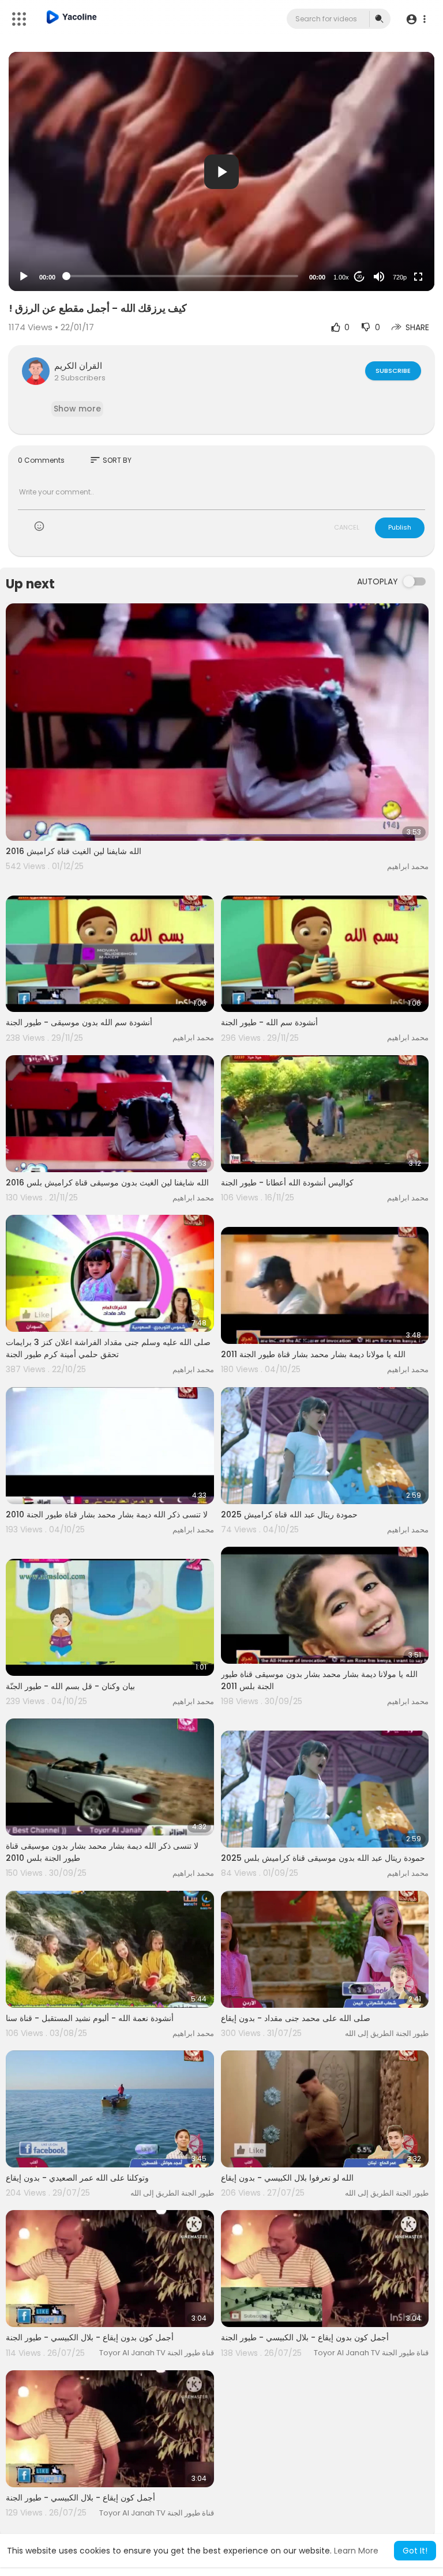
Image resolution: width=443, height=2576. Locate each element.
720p (400, 277)
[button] (416, 19)
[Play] (24, 277)
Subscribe (393, 371)
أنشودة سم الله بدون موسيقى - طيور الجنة (79, 1022)
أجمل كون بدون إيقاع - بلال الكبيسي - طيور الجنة (90, 2337)
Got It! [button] (415, 2551)
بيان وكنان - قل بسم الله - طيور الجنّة (70, 1686)
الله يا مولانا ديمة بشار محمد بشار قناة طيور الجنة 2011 (313, 1354)
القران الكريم (78, 366)
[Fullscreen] (418, 277)
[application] (221, 171)
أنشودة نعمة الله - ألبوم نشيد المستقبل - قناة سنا (90, 2018)
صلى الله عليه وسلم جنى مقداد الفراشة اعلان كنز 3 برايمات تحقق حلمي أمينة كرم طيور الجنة (108, 1348)
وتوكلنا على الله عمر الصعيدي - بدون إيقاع (77, 2178)
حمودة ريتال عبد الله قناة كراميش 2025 (289, 1514)
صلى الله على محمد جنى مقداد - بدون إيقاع (296, 2018)
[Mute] (379, 277)
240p (396, 249)
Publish (400, 527)
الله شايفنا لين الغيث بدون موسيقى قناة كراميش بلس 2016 (107, 1183)
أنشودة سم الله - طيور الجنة (269, 1022)
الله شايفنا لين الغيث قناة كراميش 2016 (74, 851)
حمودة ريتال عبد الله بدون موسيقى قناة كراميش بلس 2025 (323, 1858)
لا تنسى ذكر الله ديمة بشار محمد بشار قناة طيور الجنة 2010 (107, 1514)
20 (359, 277)
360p (396, 231)
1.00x (341, 277)
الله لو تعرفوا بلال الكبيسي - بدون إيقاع (287, 2178)
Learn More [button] (356, 2551)
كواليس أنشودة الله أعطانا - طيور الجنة (287, 1183)
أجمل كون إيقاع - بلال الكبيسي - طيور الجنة (80, 2498)
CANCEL (347, 527)
